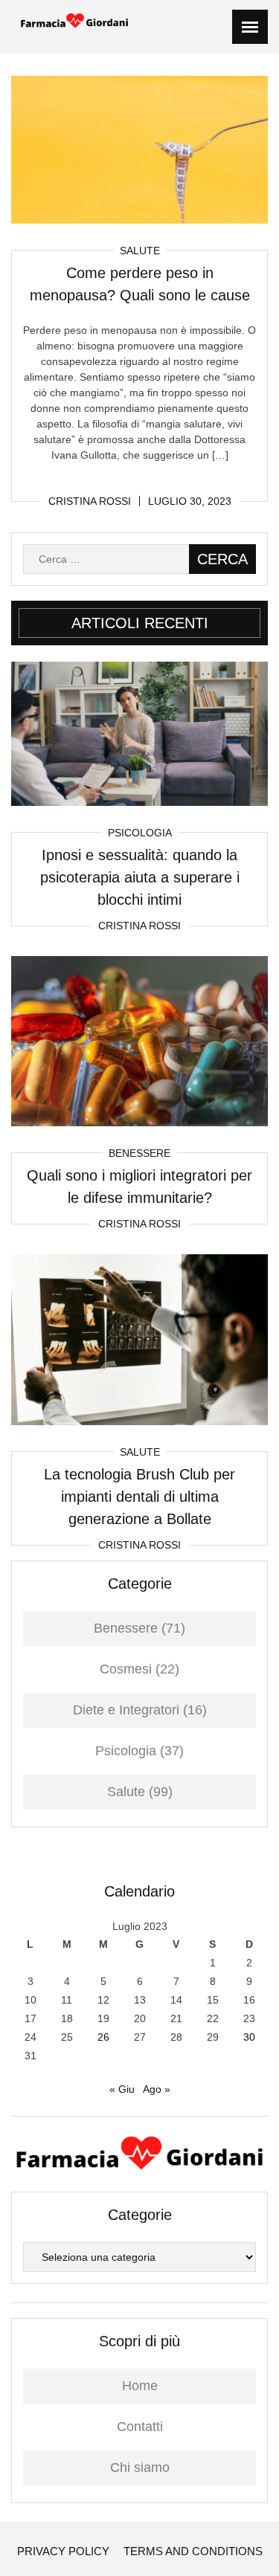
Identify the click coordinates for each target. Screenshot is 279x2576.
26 (103, 2037)
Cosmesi (126, 1669)
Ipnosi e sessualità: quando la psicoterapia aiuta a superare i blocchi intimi (140, 877)
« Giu (122, 2089)
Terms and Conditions (193, 2551)
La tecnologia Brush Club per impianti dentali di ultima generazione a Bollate (139, 1497)
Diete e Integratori (126, 1710)
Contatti (140, 2427)
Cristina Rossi (90, 501)
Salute (140, 251)
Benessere (139, 1153)
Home (140, 2386)
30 (249, 2037)
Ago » (157, 2089)
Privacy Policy (63, 2551)
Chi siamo (140, 2467)
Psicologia (140, 833)
